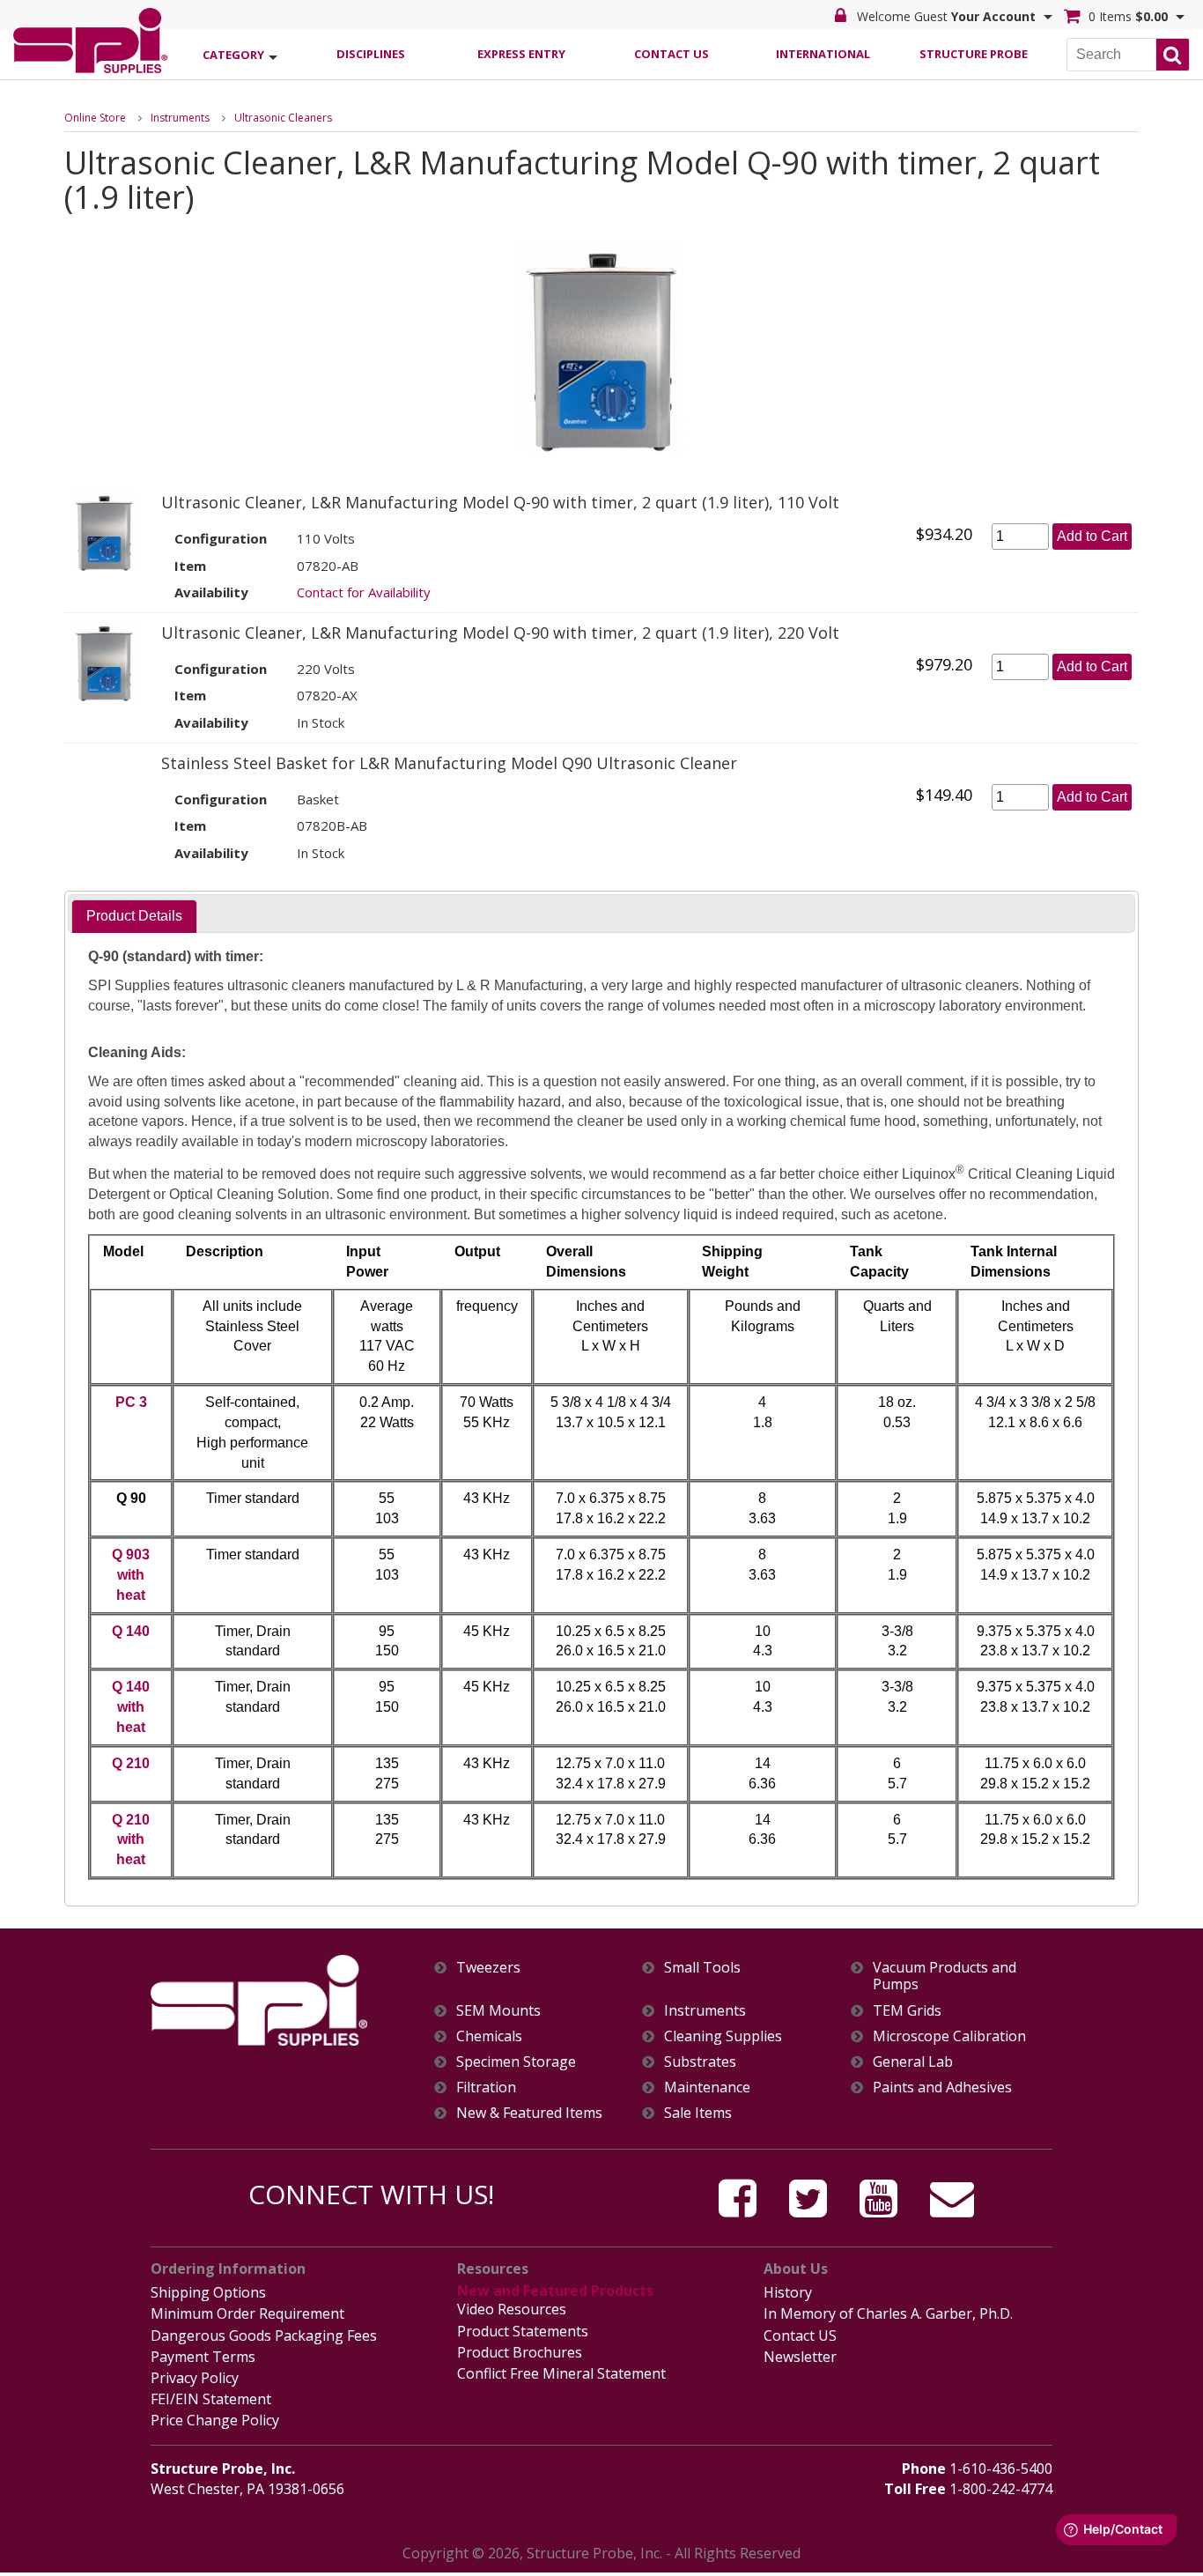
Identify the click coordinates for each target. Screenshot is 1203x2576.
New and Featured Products (555, 2291)
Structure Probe (974, 54)
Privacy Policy (195, 2378)
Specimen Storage (516, 2062)
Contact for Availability (364, 592)
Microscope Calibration (949, 2036)
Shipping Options (208, 2292)
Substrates (700, 2062)
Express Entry (521, 54)
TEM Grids (907, 2011)
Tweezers (488, 1968)
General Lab (913, 2062)
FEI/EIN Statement (211, 2399)
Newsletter (800, 2357)
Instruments (180, 118)
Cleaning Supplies (723, 2036)
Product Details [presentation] (134, 916)
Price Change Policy (215, 2420)
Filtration (486, 2087)
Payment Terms (203, 2357)
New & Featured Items (529, 2113)
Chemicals (489, 2036)
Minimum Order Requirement (247, 2313)
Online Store (95, 118)
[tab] (134, 917)
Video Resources (512, 2309)
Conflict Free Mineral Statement (561, 2373)
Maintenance (707, 2087)
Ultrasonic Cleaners (283, 118)
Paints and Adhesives (942, 2087)
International (823, 54)
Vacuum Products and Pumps (945, 1976)
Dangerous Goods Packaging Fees (264, 2335)
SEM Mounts (498, 2011)
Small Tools (702, 1968)
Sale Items (698, 2113)
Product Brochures (520, 2352)
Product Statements (523, 2331)
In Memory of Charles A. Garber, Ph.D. (888, 2313)
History (788, 2292)
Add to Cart (1092, 536)
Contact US (800, 2335)
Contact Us (672, 54)
